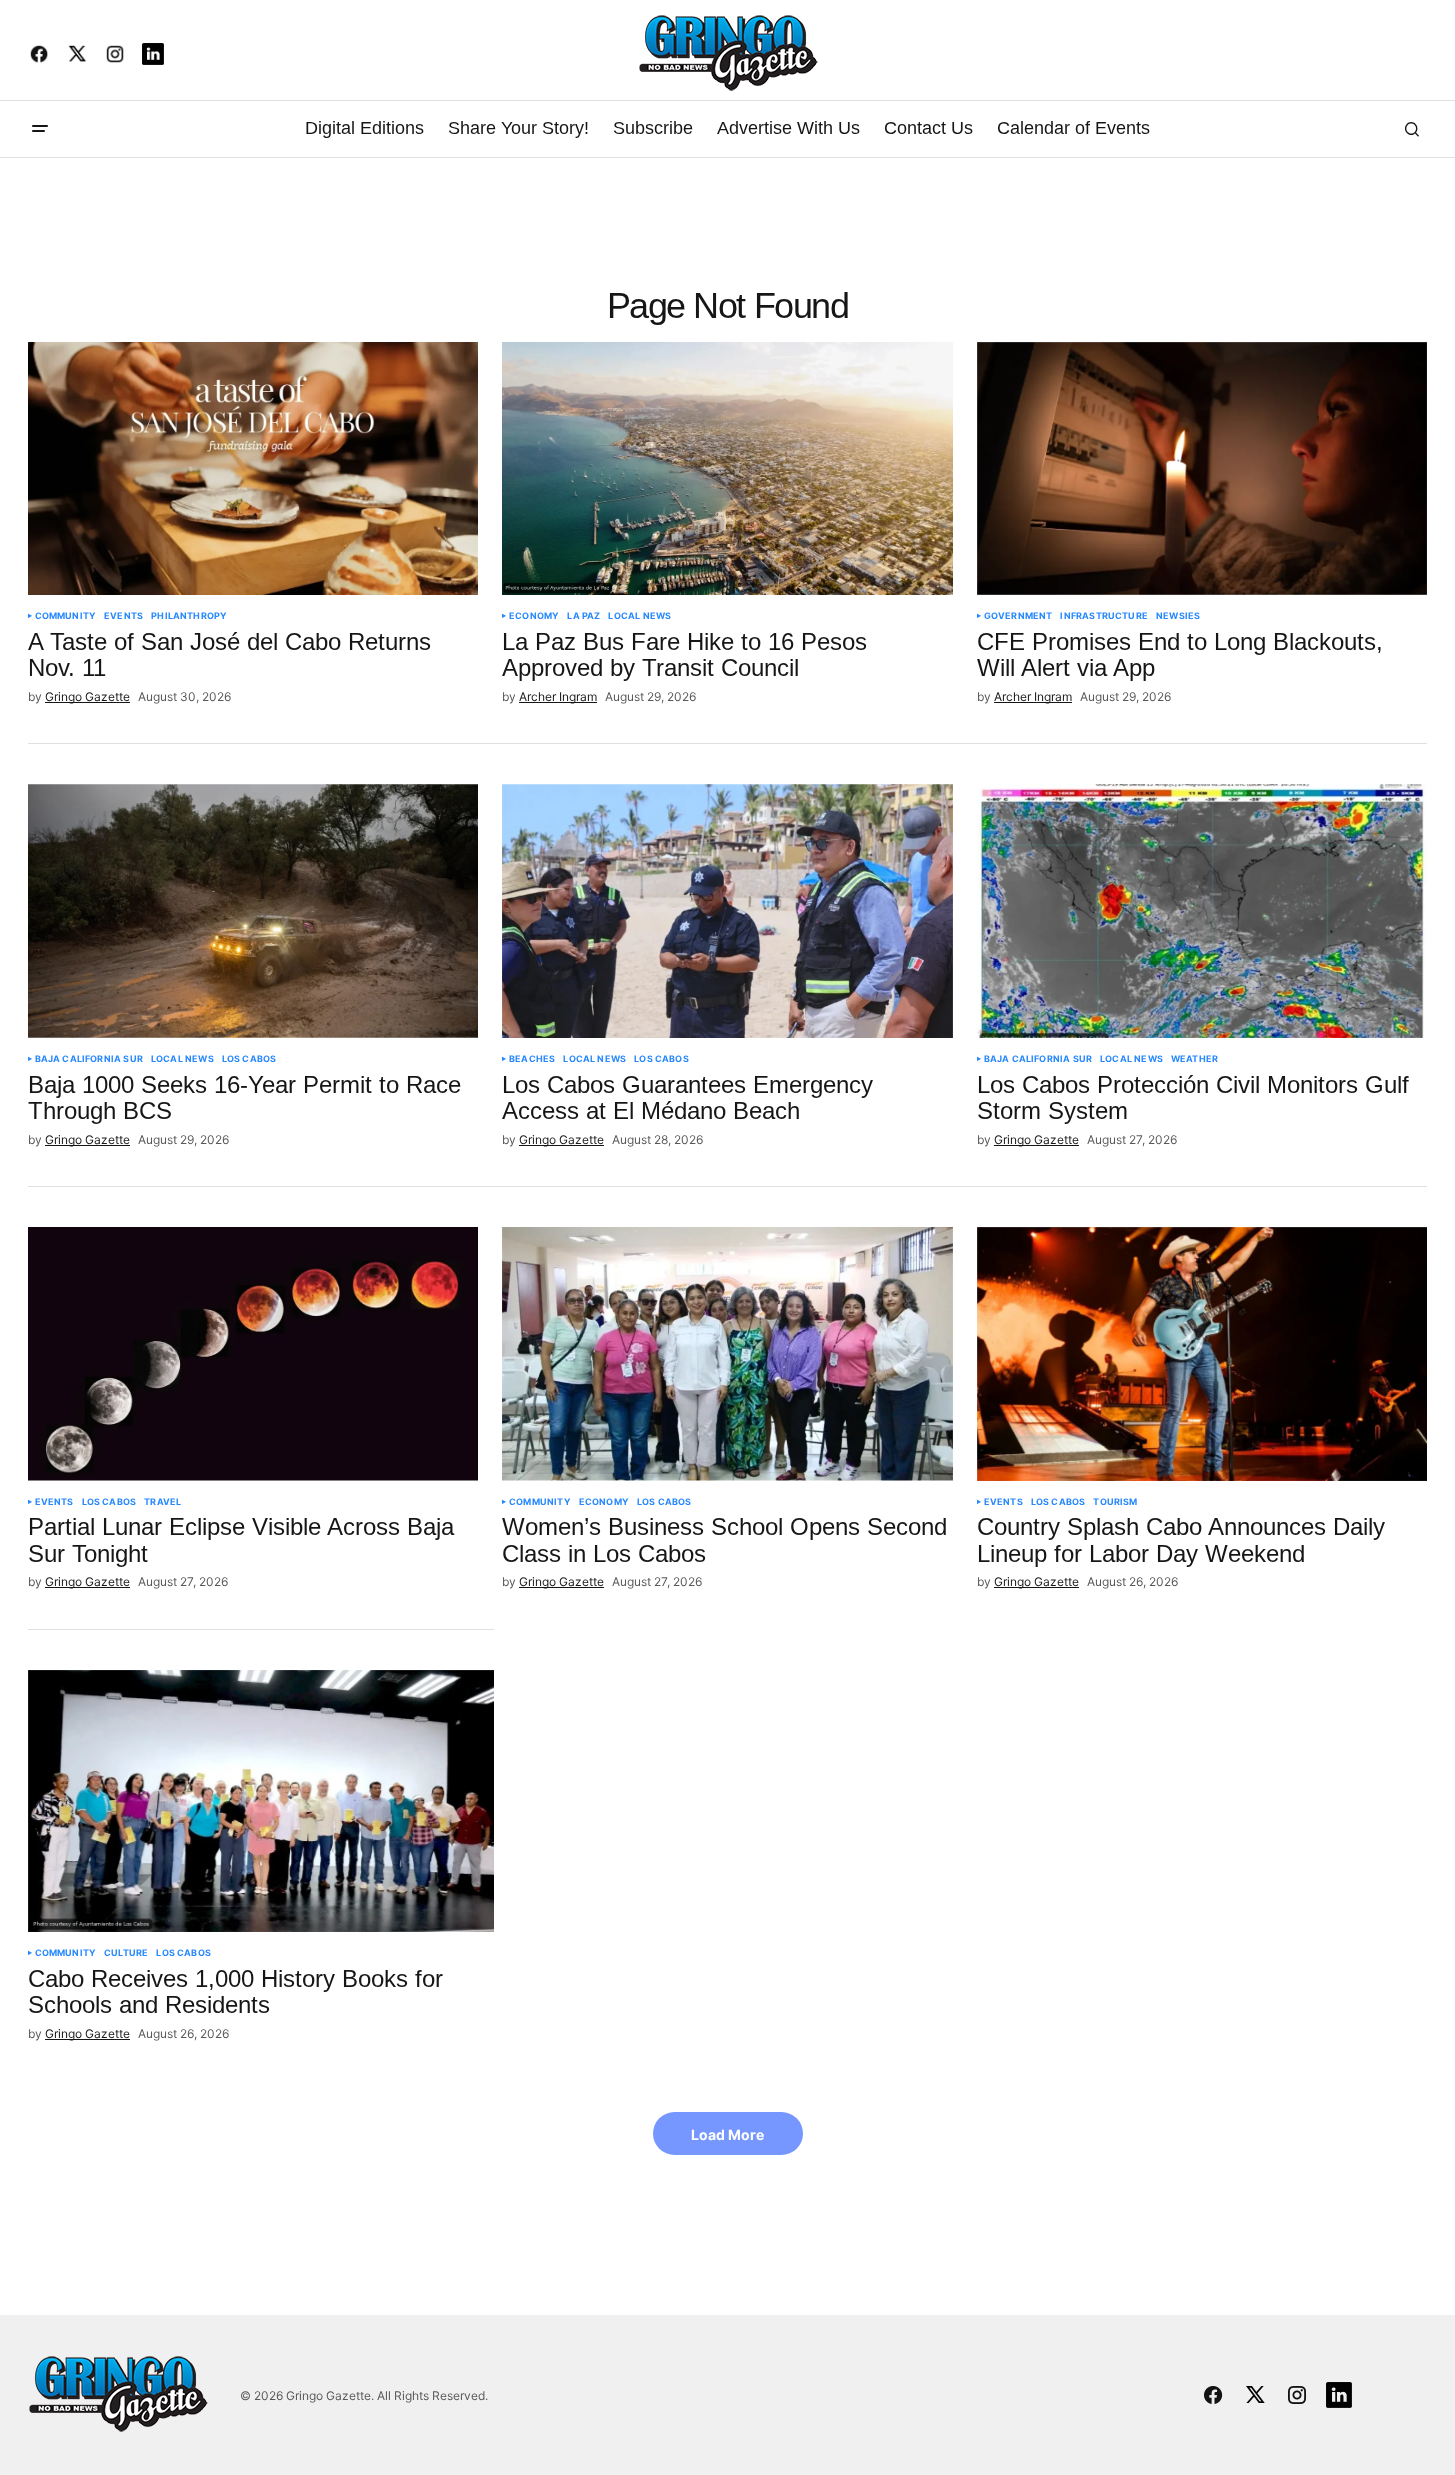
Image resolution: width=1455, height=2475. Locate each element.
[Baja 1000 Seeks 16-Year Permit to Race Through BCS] (253, 911)
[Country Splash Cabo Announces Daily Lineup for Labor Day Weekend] (1202, 1354)
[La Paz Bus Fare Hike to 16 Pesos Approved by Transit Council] (727, 469)
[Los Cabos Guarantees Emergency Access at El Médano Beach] (727, 911)
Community (66, 616)
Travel (162, 1502)
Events (123, 616)
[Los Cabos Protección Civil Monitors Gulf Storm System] (1202, 911)
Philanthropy (189, 616)
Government (1018, 616)
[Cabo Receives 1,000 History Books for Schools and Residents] (261, 1801)
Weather (1194, 1059)
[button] (40, 129)
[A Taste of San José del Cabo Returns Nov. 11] (253, 469)
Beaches (532, 1059)
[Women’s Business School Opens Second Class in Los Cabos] (727, 1354)
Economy (534, 616)
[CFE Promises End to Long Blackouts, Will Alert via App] (1202, 469)
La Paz (583, 616)
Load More (727, 2134)
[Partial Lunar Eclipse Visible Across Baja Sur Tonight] (253, 1354)
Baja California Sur (89, 1059)
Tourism (1115, 1502)
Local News (639, 616)
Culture (126, 1953)
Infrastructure (1104, 616)
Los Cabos (249, 1059)
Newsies (1178, 616)
